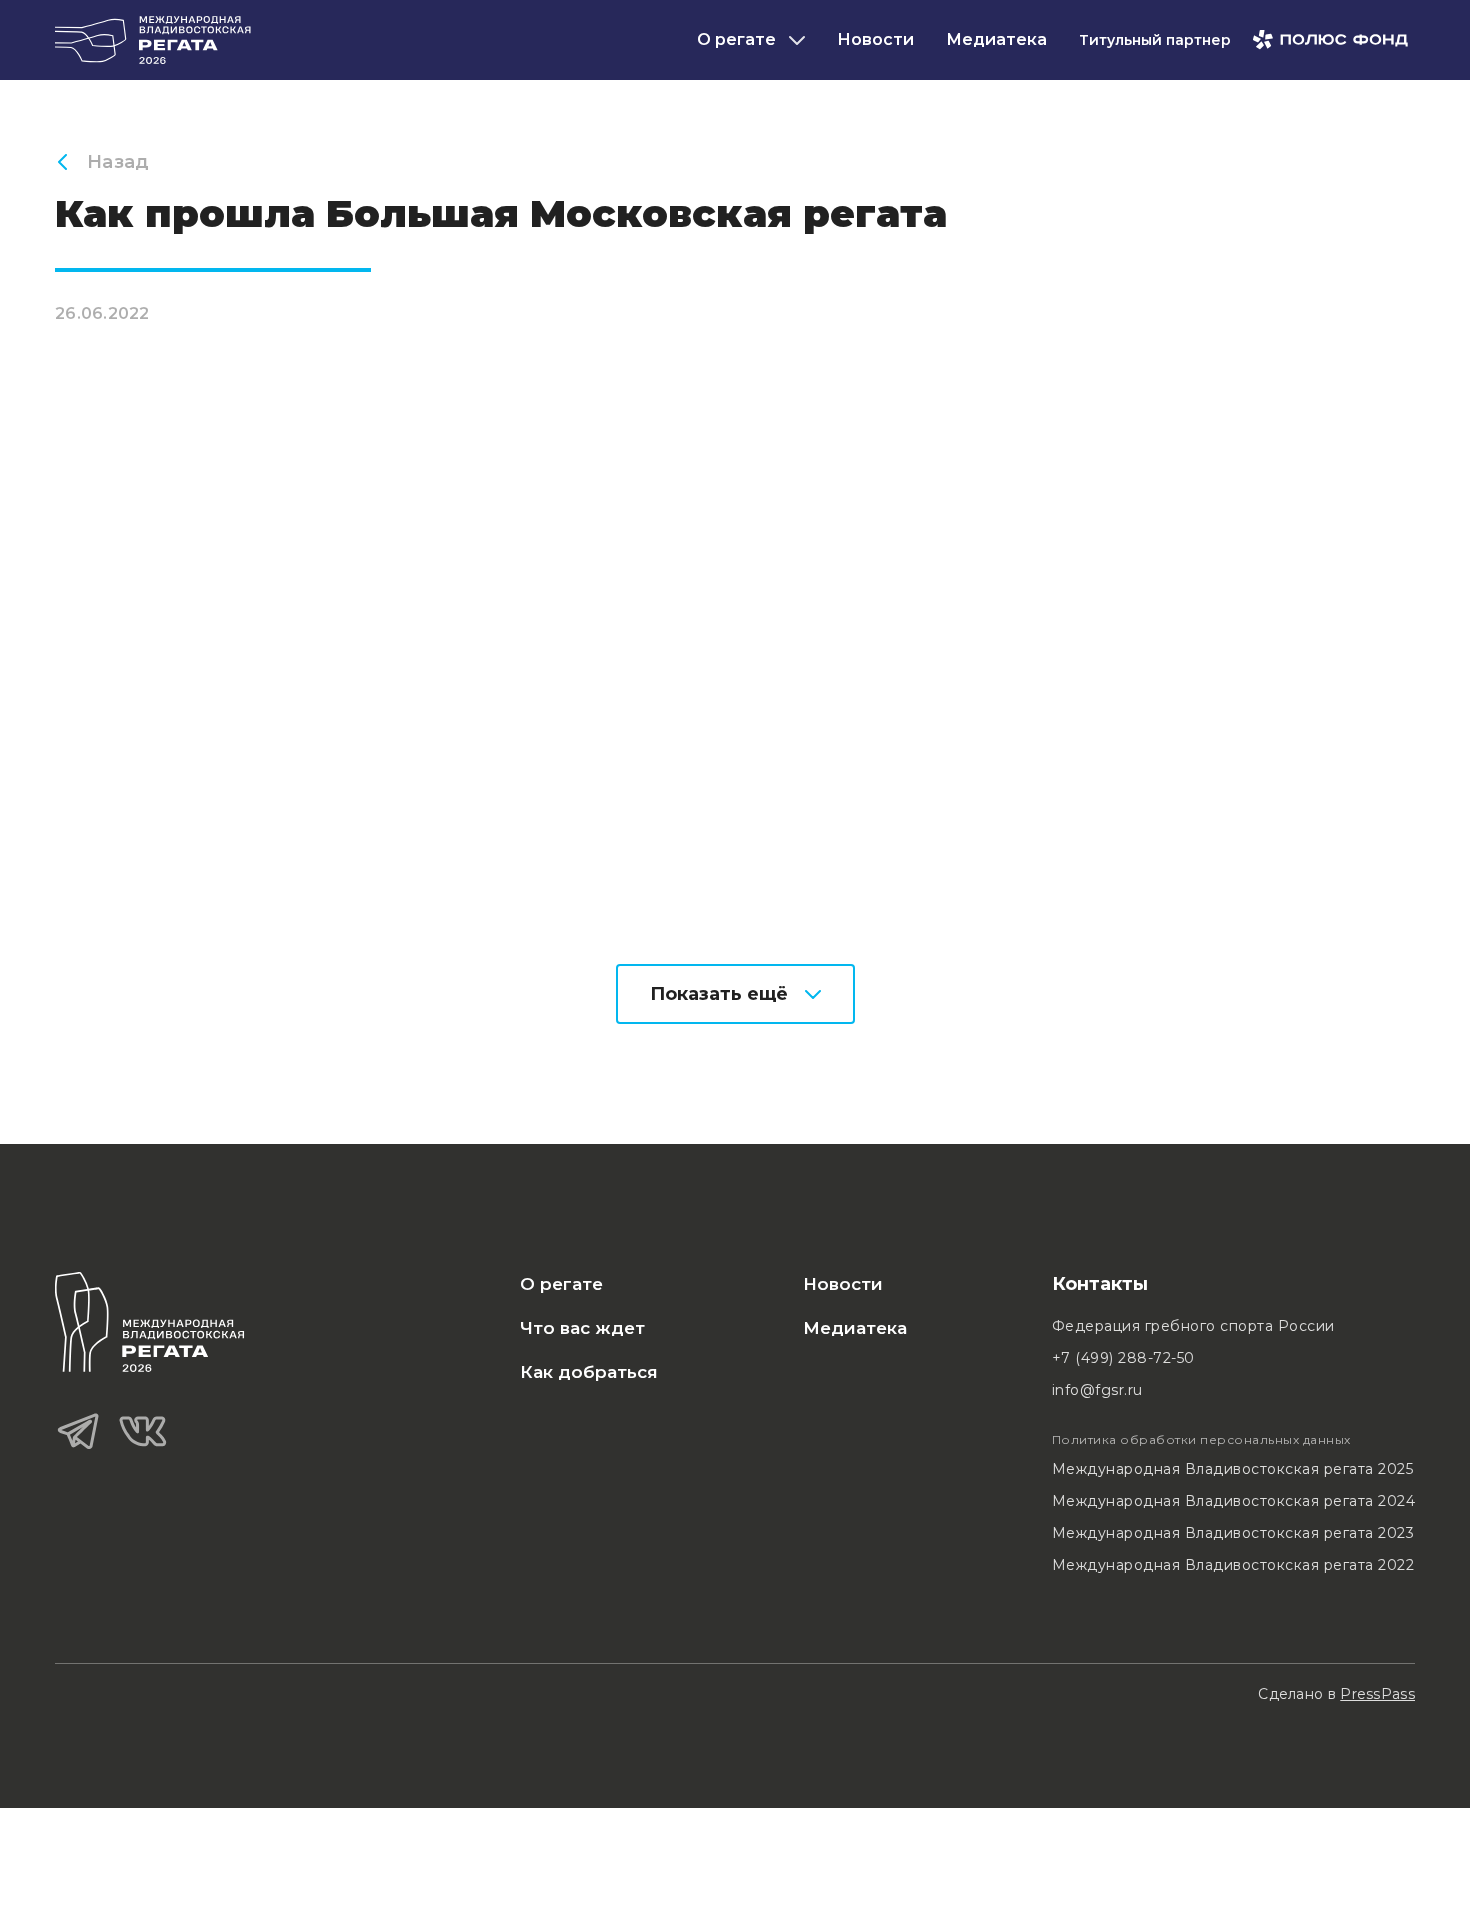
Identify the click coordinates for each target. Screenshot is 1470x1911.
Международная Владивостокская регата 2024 (1234, 1501)
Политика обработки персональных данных (1201, 1439)
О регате (561, 1284)
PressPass (1377, 1694)
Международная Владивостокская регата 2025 (1233, 1469)
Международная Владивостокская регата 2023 (1233, 1533)
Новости (875, 39)
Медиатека (996, 39)
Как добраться (589, 1372)
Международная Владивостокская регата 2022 (1233, 1565)
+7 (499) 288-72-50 (1123, 1358)
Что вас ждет (582, 1328)
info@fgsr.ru (1097, 1390)
